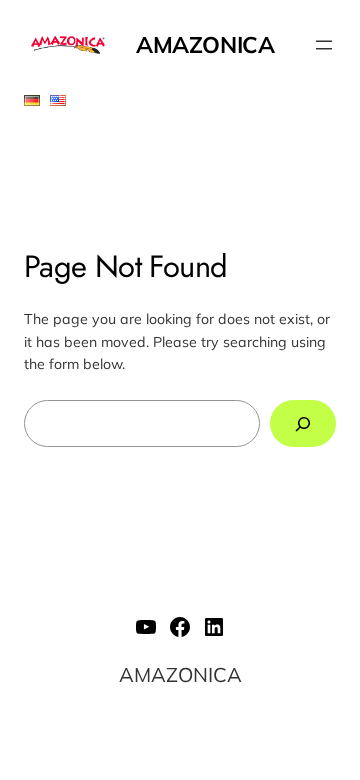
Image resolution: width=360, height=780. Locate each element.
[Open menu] (324, 45)
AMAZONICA (205, 44)
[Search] (303, 423)
